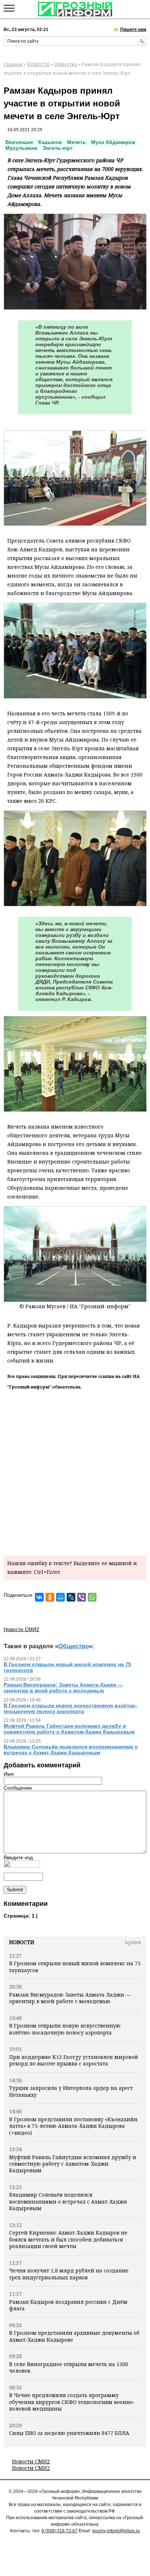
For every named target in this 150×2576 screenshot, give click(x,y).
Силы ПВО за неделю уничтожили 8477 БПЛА (69, 2433)
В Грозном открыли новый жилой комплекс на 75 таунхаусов (75, 1967)
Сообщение (18, 1788)
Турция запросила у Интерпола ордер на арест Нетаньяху (71, 2091)
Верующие (19, 142)
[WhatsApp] (92, 1597)
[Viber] (82, 1597)
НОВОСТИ (38, 64)
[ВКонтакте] (39, 1597)
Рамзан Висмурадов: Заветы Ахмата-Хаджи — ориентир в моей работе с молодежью (70, 1998)
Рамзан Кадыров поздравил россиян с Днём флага (68, 2305)
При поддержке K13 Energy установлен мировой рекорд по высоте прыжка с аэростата (74, 2060)
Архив (133, 1942)
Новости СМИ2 (31, 2461)
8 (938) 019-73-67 (60, 2531)
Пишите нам (133, 30)
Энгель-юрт (58, 148)
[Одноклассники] (50, 1597)
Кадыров (50, 142)
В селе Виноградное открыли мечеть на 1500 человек (69, 2367)
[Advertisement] (75, 1471)
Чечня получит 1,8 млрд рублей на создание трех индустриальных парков (69, 2274)
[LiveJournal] (71, 1597)
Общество (66, 64)
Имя (9, 1774)
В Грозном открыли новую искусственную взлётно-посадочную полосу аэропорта (65, 2029)
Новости (22, 1942)
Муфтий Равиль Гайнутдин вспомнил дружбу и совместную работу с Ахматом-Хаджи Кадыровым (73, 2164)
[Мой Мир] (60, 1597)
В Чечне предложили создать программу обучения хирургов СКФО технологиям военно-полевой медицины (72, 2402)
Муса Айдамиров (113, 142)
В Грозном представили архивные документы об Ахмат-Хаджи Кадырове (74, 2336)
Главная (13, 64)
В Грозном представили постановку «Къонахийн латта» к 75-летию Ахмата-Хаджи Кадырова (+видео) (73, 2126)
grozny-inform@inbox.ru (116, 2531)
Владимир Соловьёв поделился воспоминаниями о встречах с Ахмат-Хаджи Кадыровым (68, 2201)
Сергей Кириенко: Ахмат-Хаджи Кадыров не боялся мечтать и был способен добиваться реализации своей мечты (68, 2239)
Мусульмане (21, 148)
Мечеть (76, 142)
